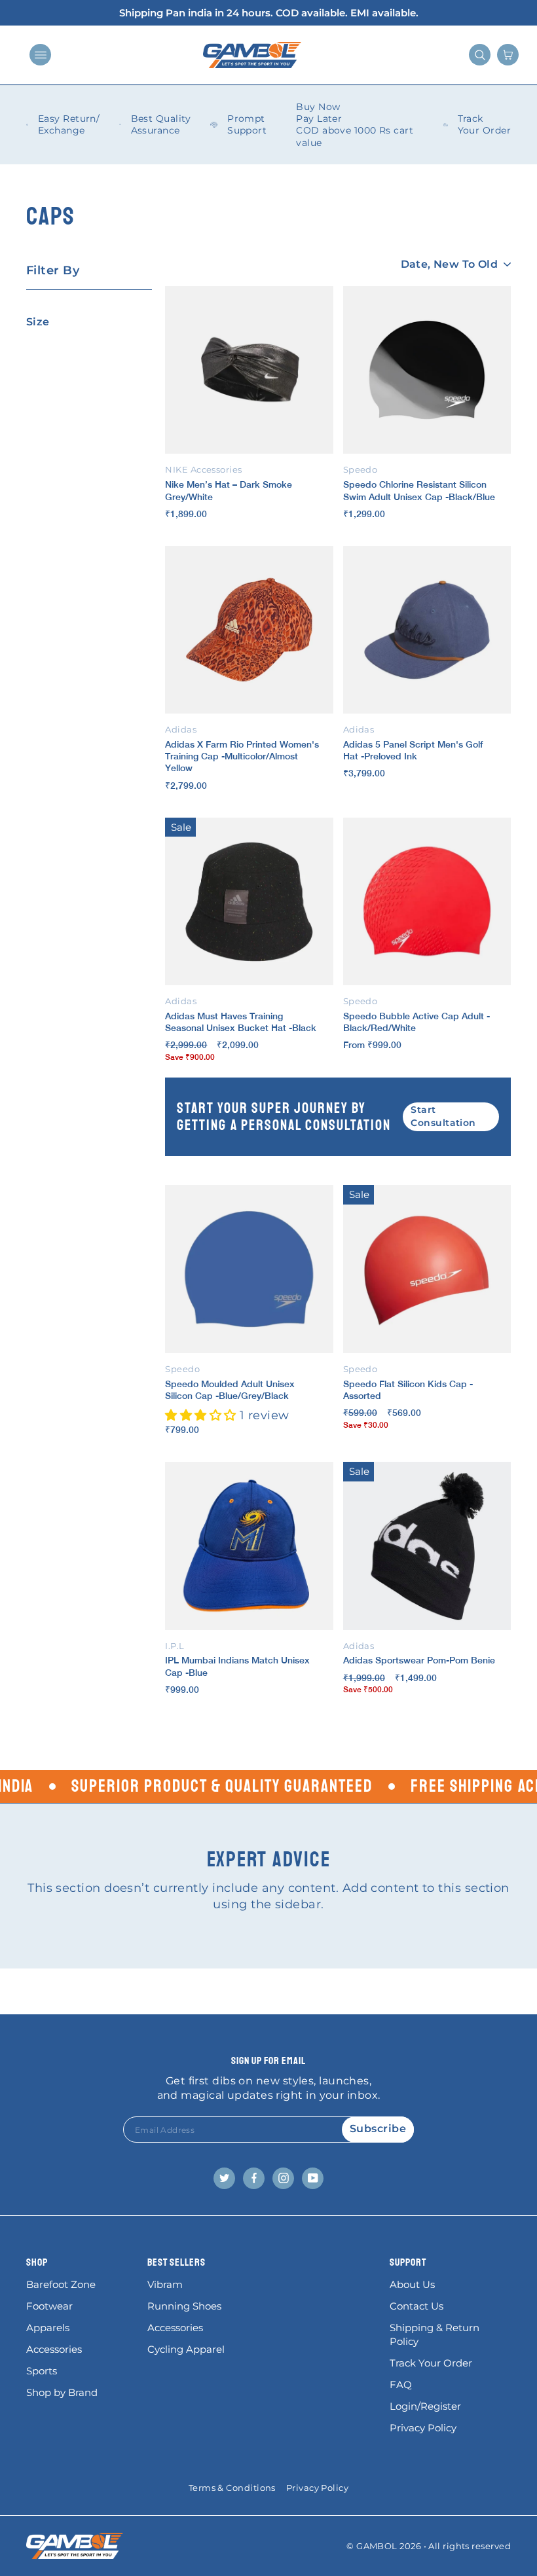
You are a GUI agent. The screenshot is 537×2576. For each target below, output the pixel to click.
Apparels (48, 2328)
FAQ (401, 2385)
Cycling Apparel (186, 2349)
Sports (42, 2371)
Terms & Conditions (232, 2488)
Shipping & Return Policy (435, 2334)
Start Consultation (443, 1116)
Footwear (49, 2306)
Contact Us (417, 2306)
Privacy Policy (423, 2428)
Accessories (54, 2349)
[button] (202, 1415)
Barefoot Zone (61, 2284)
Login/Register (425, 2406)
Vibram (165, 2284)
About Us (412, 2284)
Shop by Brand (62, 2392)
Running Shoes (184, 2306)
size (38, 322)
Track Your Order (431, 2363)
